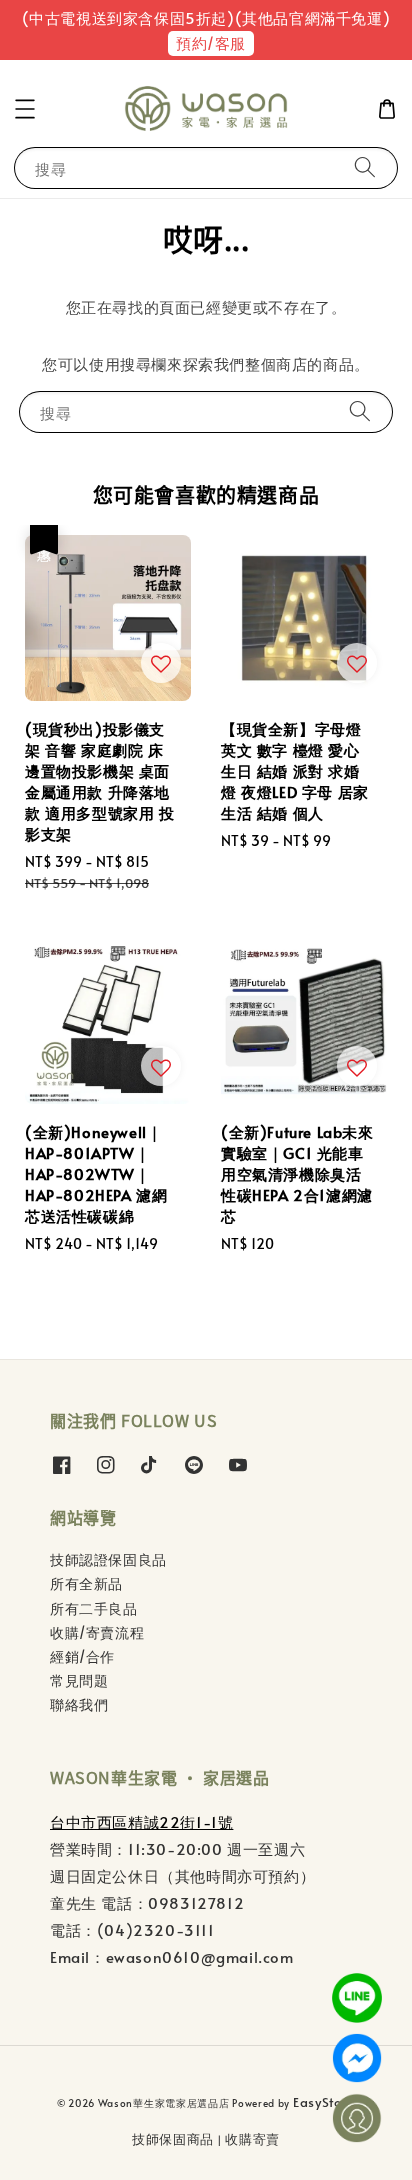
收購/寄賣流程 (97, 1632)
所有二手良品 (94, 1608)
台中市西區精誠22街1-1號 (141, 1821)
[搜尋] (365, 167)
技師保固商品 (173, 2139)
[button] (25, 109)
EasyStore (324, 2102)
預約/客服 (211, 42)
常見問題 (79, 1680)
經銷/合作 (82, 1656)
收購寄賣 (252, 2139)
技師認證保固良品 (108, 1559)
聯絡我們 (79, 1704)
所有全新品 (86, 1583)
